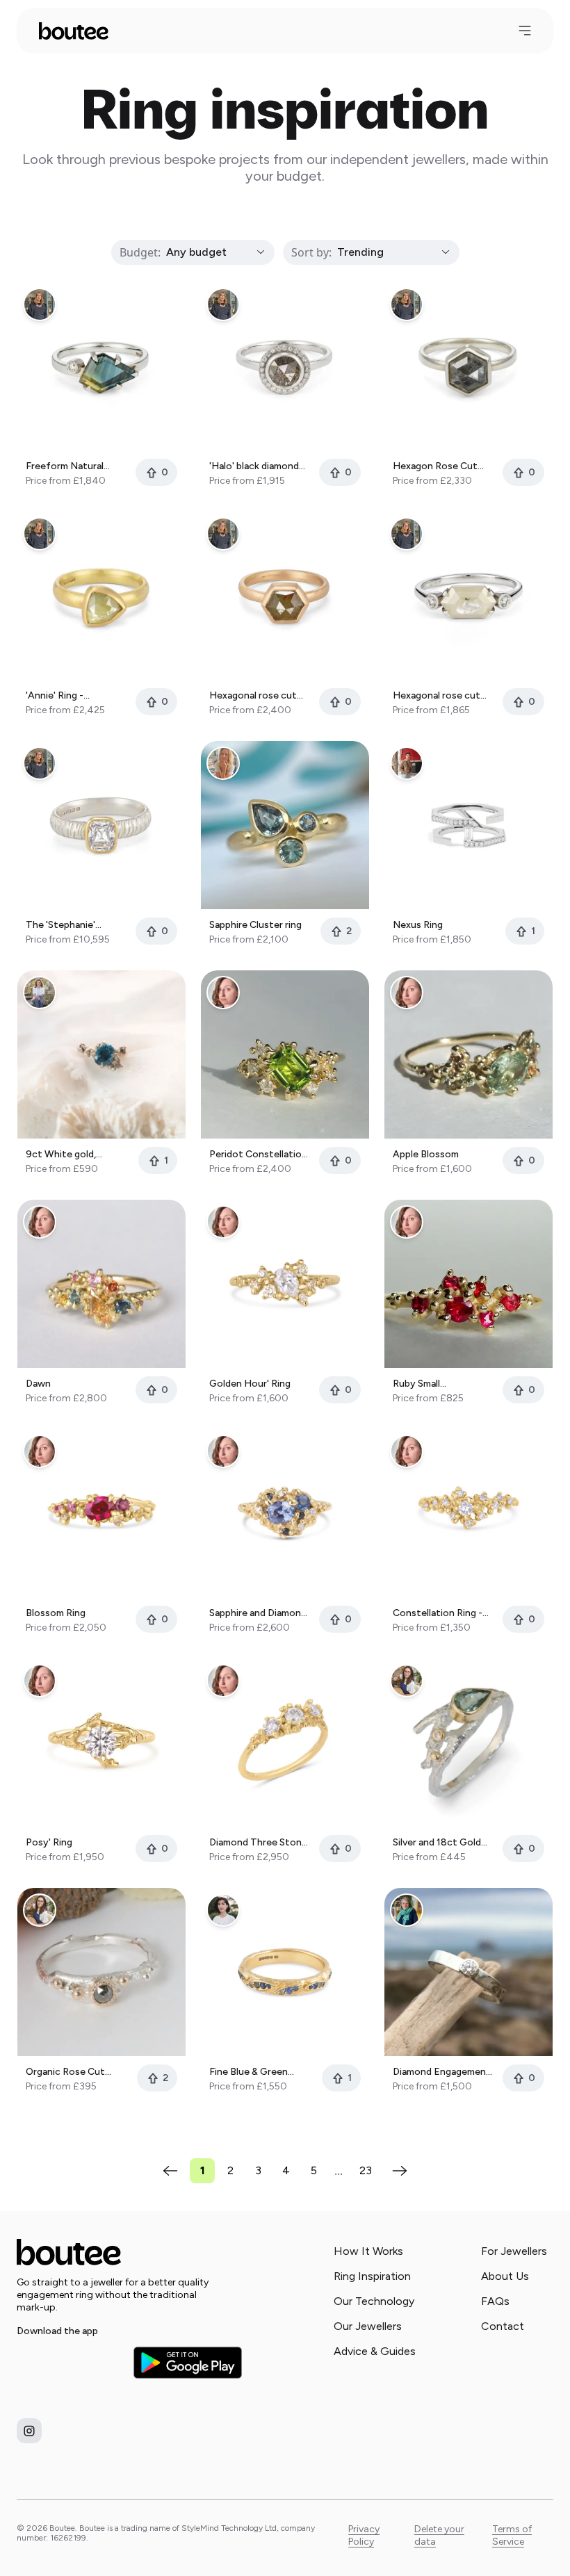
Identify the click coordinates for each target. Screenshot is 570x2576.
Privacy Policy (364, 2535)
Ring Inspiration (372, 2276)
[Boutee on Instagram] (29, 2431)
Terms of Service (512, 2535)
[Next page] (400, 2171)
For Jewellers (514, 2251)
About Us (505, 2276)
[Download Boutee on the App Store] (71, 2363)
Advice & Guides (375, 2351)
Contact (503, 2326)
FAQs (495, 2301)
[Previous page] (170, 2171)
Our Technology (374, 2301)
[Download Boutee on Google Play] (188, 2362)
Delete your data (439, 2535)
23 (366, 2170)
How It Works (368, 2251)
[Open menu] (525, 31)
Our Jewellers (368, 2326)
